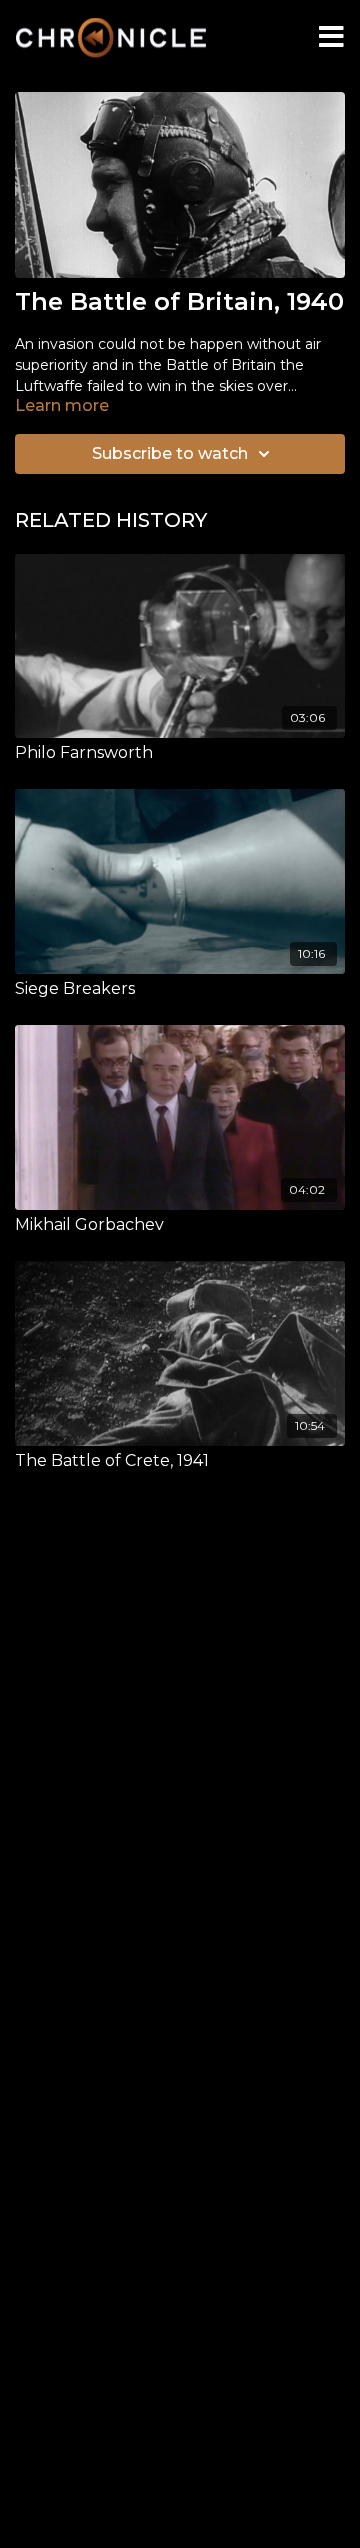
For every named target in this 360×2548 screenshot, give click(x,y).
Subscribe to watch (170, 453)
